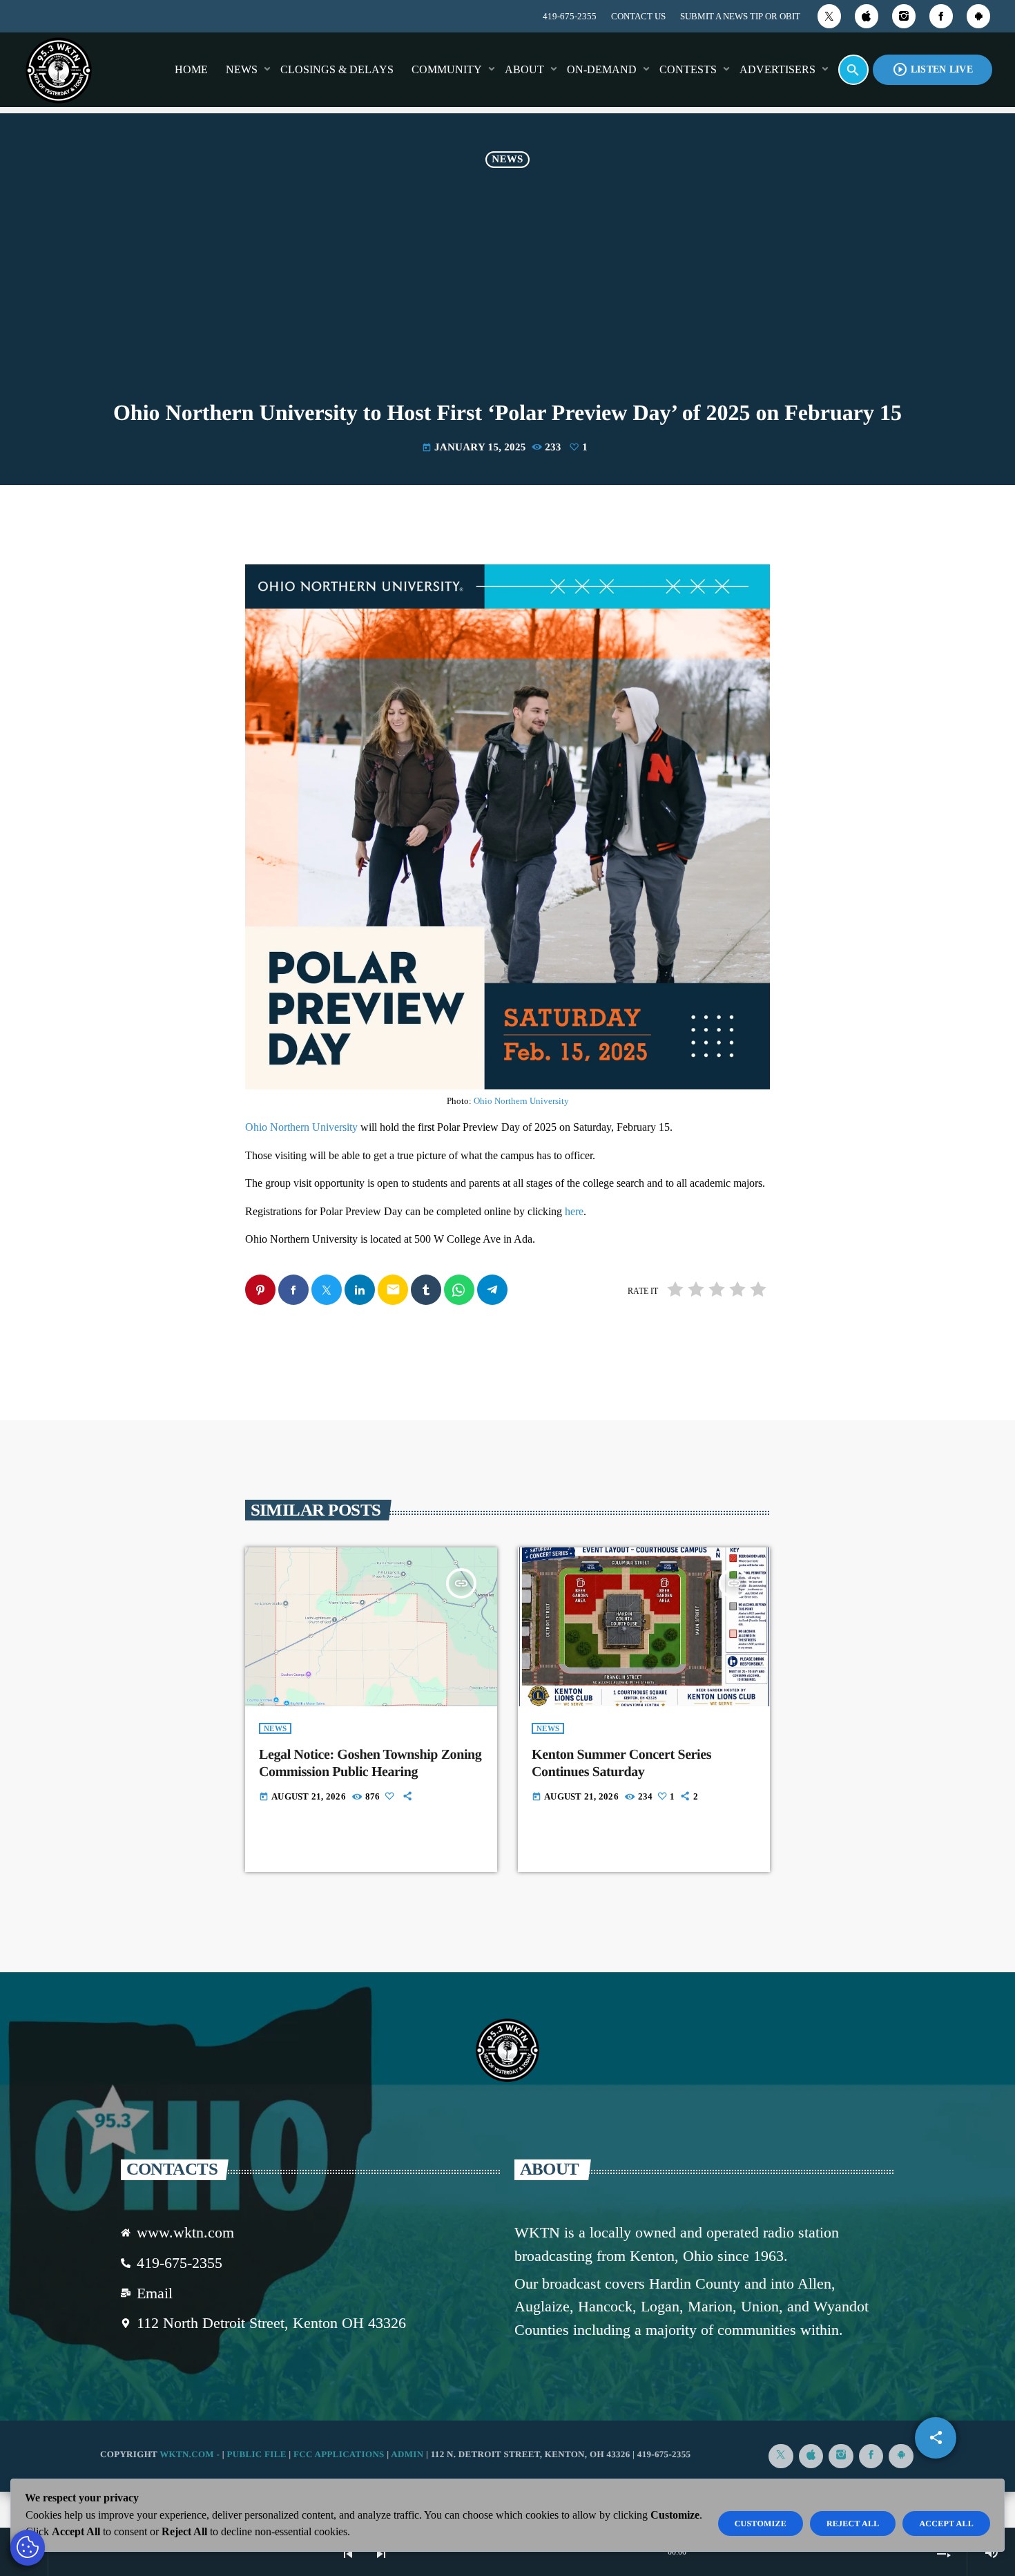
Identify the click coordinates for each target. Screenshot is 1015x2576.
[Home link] (59, 70)
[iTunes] (867, 16)
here (574, 1211)
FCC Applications (339, 2454)
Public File (256, 2454)
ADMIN (407, 2454)
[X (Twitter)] (829, 16)
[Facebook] (941, 16)
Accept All (946, 2523)
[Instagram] (904, 16)
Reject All (853, 2523)
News (507, 160)
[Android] (978, 16)
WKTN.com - (191, 2454)
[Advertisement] (507, 297)
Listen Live (932, 69)
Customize (761, 2523)
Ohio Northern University (521, 1101)
